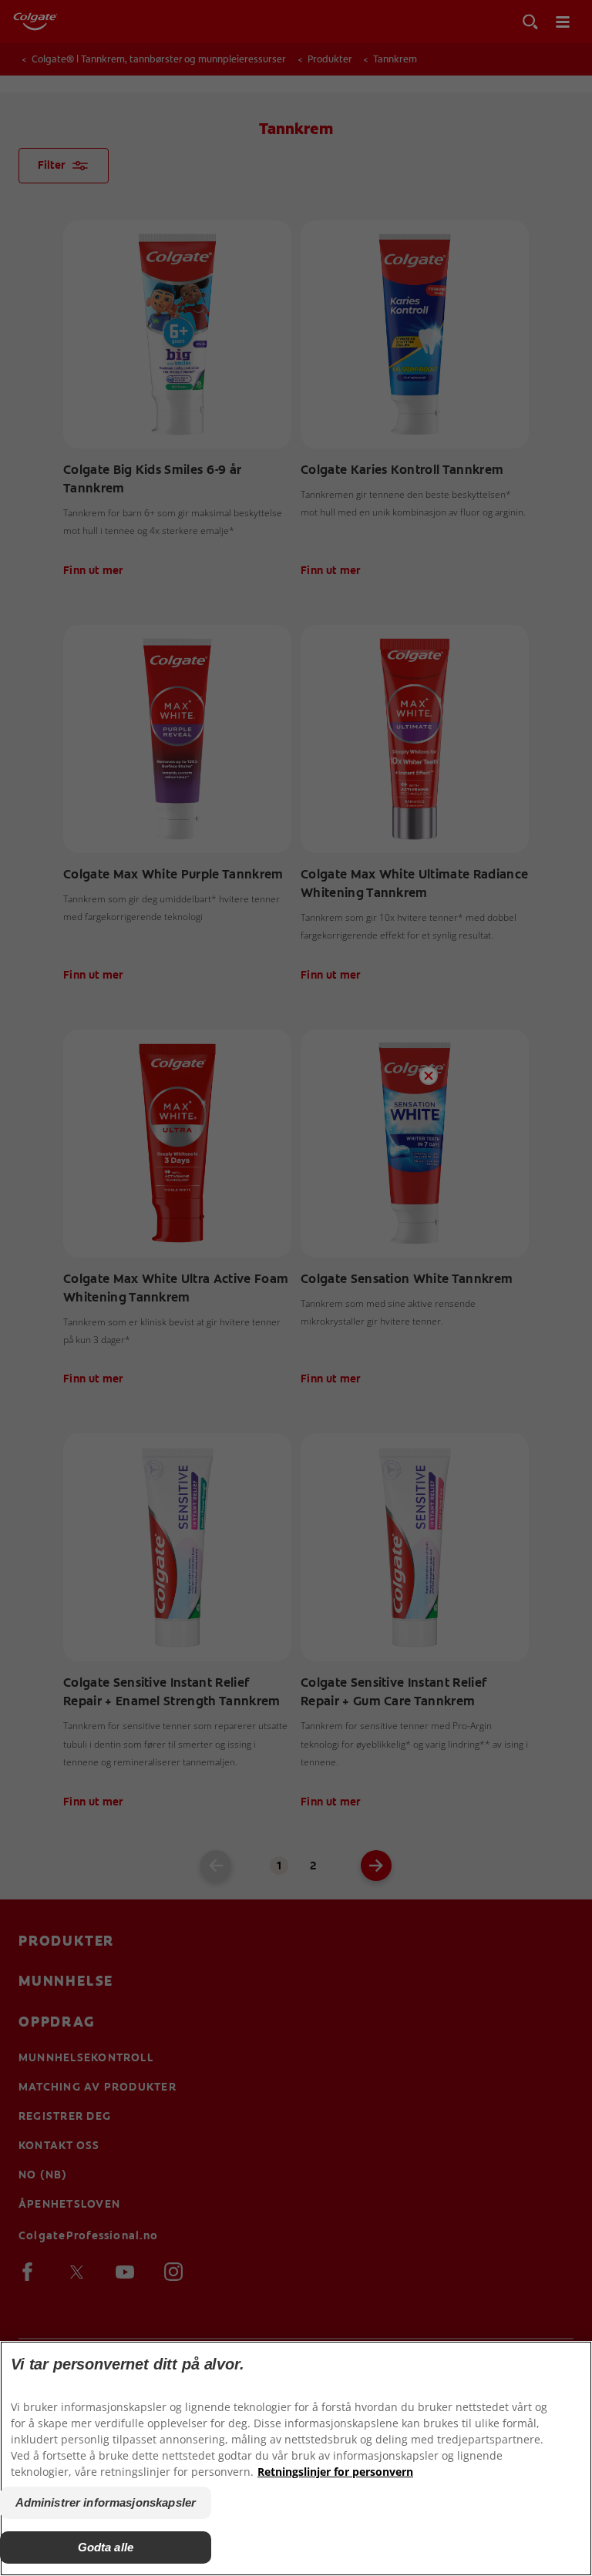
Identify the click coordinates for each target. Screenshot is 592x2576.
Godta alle (106, 2547)
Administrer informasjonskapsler (106, 2502)
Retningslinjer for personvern (335, 2472)
